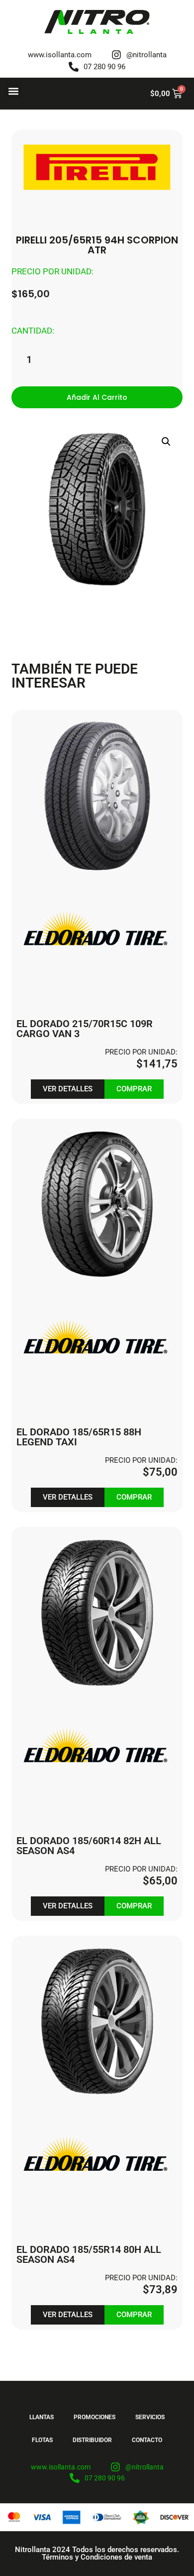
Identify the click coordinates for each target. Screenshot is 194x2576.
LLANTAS (42, 2417)
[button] (13, 91)
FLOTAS (42, 2440)
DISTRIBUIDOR (92, 2440)
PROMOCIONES (95, 2417)
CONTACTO (147, 2440)
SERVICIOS (150, 2417)
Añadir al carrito (97, 397)
